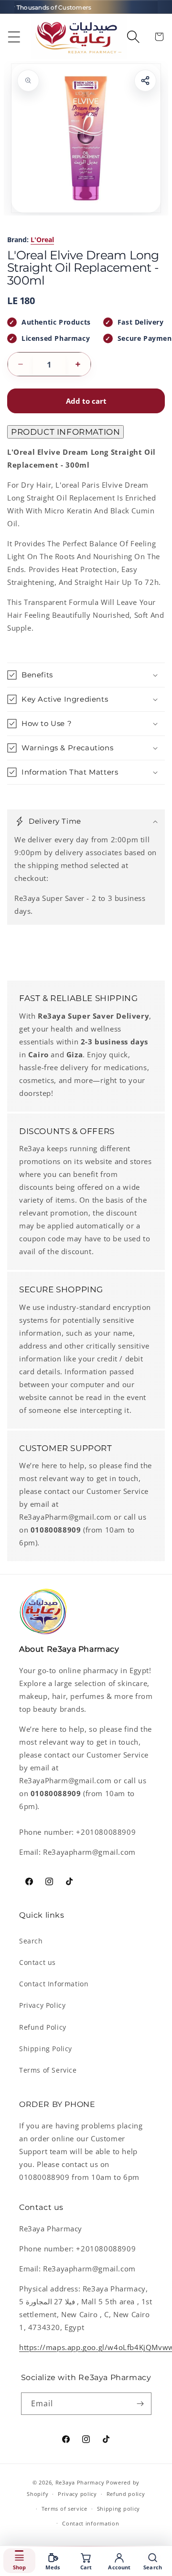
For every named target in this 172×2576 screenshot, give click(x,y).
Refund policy (126, 2494)
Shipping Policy (46, 2049)
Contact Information (54, 1984)
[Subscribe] (140, 2404)
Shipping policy (119, 2509)
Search (31, 1941)
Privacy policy (77, 2494)
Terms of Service (48, 2070)
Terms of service (64, 2509)
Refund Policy (43, 2027)
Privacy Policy (42, 2005)
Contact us (38, 1962)
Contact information (91, 2523)
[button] (14, 37)
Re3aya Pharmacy (80, 2482)
